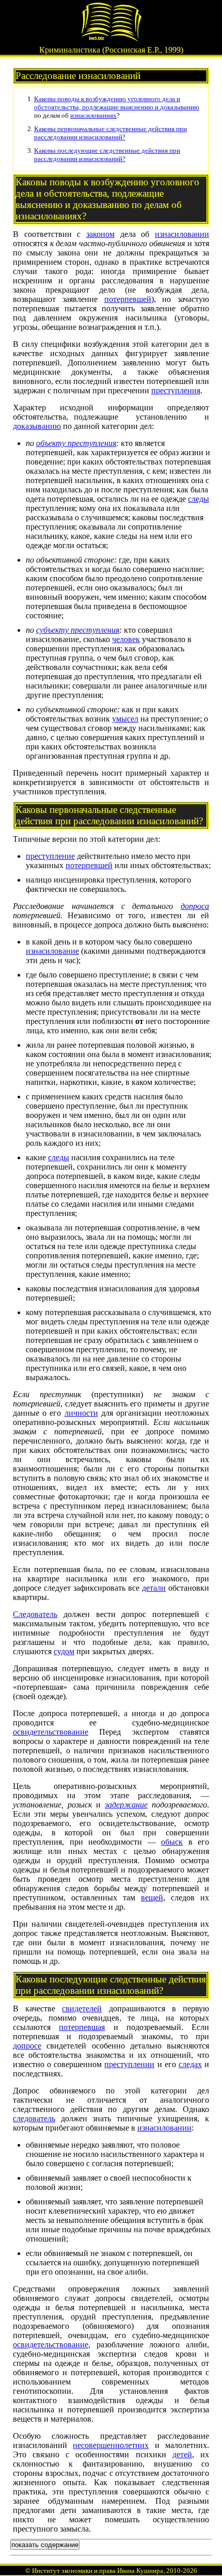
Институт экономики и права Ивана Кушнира (98, 2571)
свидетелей (82, 2009)
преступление (50, 856)
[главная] (111, 39)
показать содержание (45, 2545)
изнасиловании (182, 234)
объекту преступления (76, 443)
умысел (125, 719)
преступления (176, 390)
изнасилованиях (93, 115)
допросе (27, 2046)
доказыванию (180, 107)
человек (126, 639)
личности (81, 1413)
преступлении (129, 2064)
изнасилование (52, 951)
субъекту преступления (78, 630)
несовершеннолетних (111, 2445)
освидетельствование (51, 1732)
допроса (195, 906)
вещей (152, 1898)
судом (64, 1651)
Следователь (35, 1614)
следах (190, 2064)
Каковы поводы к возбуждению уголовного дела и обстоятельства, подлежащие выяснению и (107, 103)
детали (154, 1588)
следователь (34, 2118)
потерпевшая (82, 2027)
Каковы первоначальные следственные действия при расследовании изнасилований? (110, 133)
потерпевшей (128, 299)
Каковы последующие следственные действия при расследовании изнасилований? (107, 155)
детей (182, 2454)
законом (100, 234)
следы (199, 499)
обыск (172, 1842)
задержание (126, 1805)
